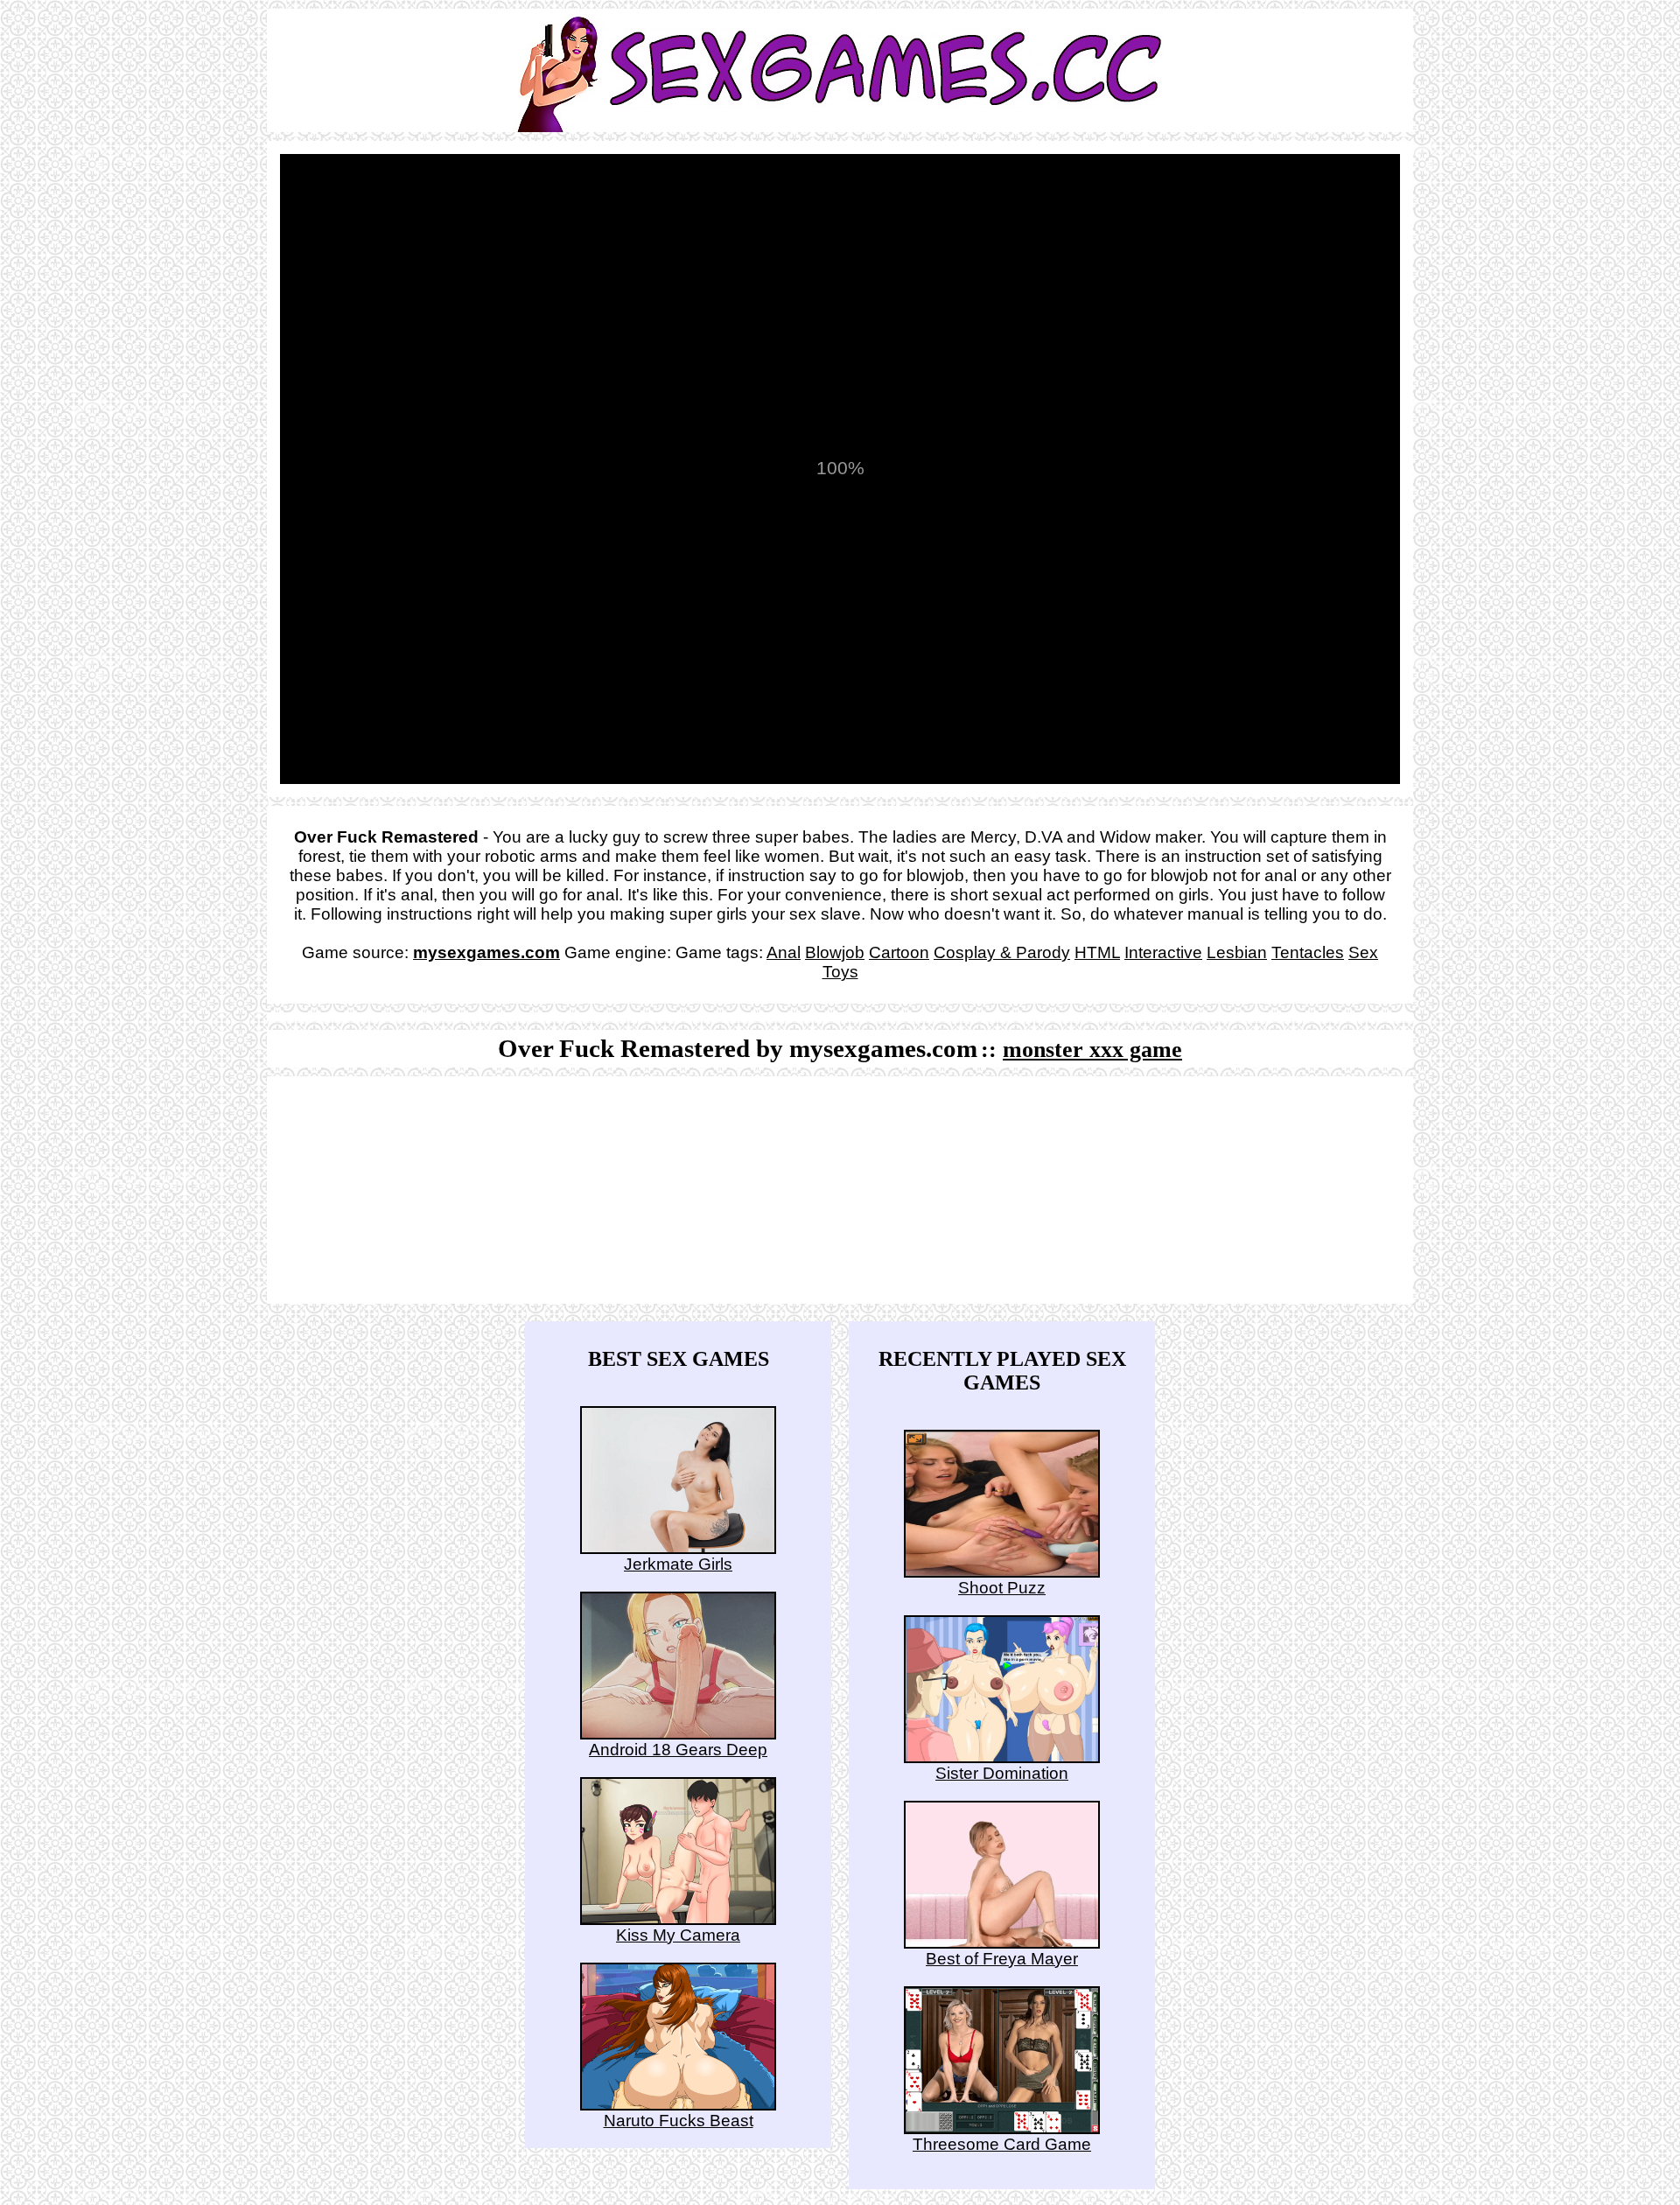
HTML (1097, 952)
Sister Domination (1002, 1773)
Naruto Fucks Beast (679, 2121)
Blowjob (835, 952)
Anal (784, 952)
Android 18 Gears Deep (678, 1750)
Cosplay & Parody (1002, 952)
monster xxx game (1092, 1050)
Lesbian (1237, 952)
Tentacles (1308, 952)
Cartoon (899, 952)
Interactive (1163, 952)
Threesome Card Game (1002, 2144)
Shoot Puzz (1002, 1588)
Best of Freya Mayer (1002, 1959)
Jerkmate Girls (678, 1564)
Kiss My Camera (678, 1935)
